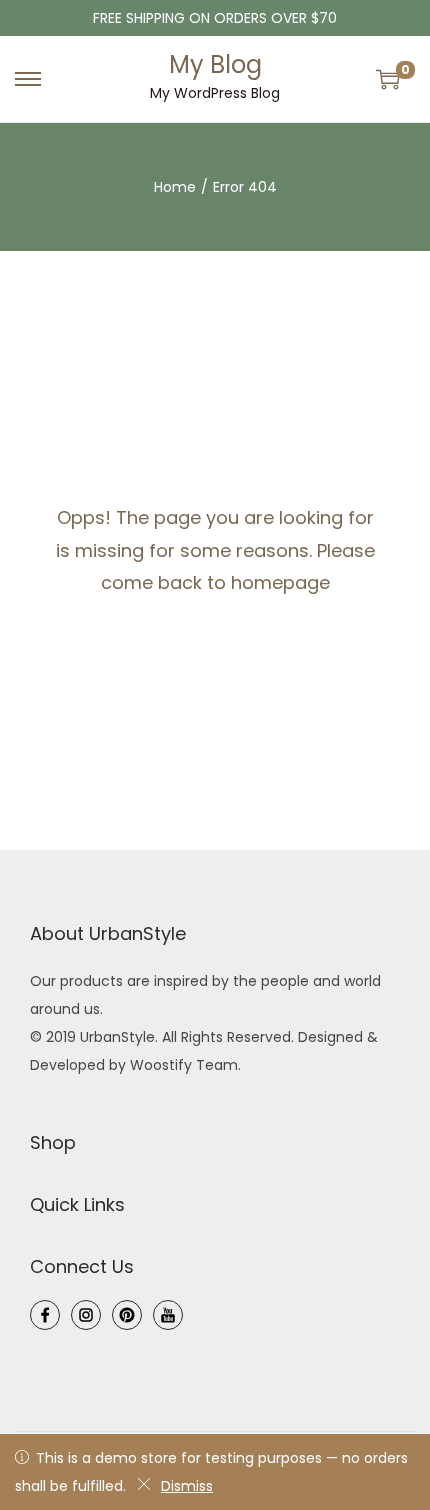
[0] (388, 79)
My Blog (215, 64)
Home (175, 187)
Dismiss (187, 1486)
